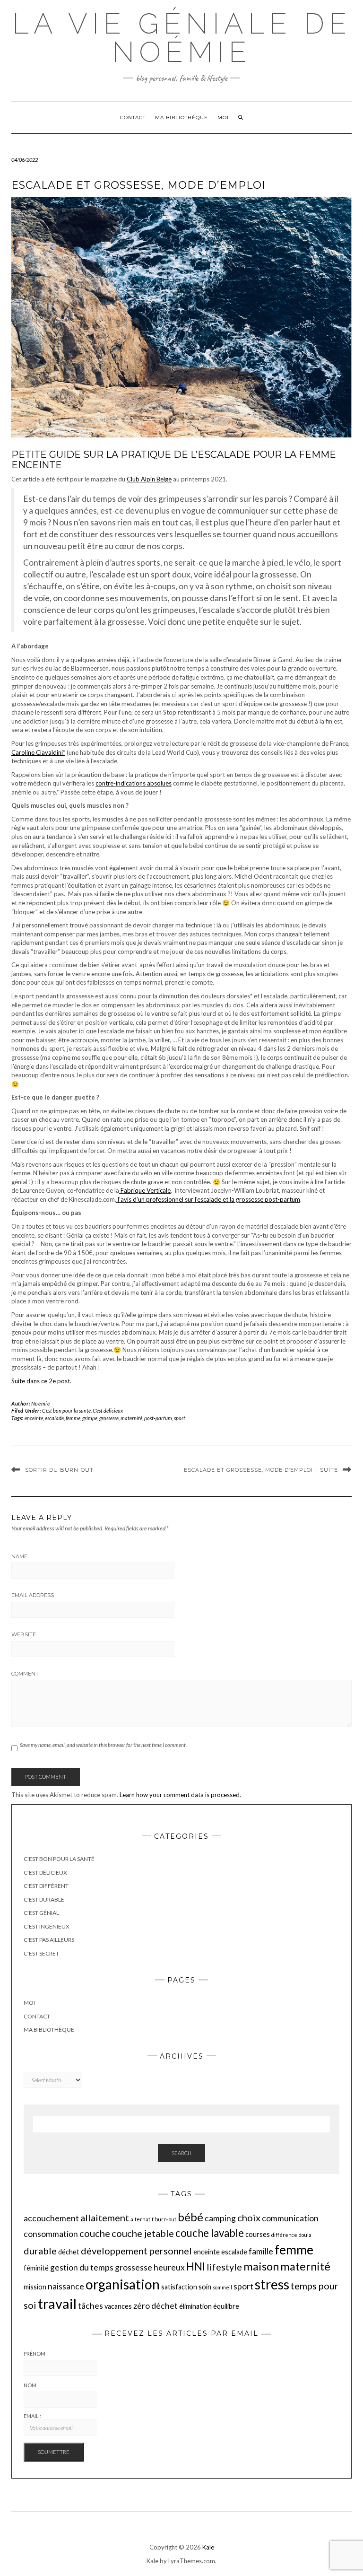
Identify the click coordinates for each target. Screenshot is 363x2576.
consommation (51, 2234)
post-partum (158, 1418)
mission (35, 2287)
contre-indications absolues (134, 783)
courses (258, 2234)
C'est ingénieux (47, 1926)
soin (205, 2287)
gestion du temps (82, 2267)
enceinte (34, 1418)
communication (290, 2218)
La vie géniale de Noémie (182, 38)
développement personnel (136, 2251)
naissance (66, 2286)
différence (284, 2235)
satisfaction (179, 2287)
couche (95, 2233)
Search (181, 2153)
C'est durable (44, 1899)
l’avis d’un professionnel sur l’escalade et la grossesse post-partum (208, 1199)
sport (180, 1418)
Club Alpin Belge (149, 479)
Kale (208, 2547)
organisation (123, 2284)
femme (73, 1418)
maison (261, 2266)
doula (305, 2235)
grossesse (109, 1418)
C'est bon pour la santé (66, 1410)
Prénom (35, 2353)
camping (220, 2218)
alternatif (142, 2219)
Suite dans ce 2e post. (41, 1381)
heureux (169, 2267)
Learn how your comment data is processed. (180, 1795)
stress (272, 2284)
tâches (91, 2306)
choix (249, 2218)
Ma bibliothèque (181, 118)
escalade (54, 1418)
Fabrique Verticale (145, 1190)
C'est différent (46, 1886)
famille (261, 2251)
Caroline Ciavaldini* (38, 752)
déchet (69, 2252)
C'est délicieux (108, 1410)
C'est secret (41, 1953)
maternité (131, 1418)
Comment (25, 1674)
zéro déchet (156, 2306)
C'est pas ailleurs (49, 1940)
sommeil (222, 2287)
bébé (190, 2217)
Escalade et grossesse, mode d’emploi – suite (261, 1470)
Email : (32, 2416)
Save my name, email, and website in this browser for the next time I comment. (103, 1745)
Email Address (33, 1595)
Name (19, 1556)
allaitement (105, 2218)
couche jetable (143, 2233)
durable (40, 2251)
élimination (195, 2306)
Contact (133, 118)
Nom (30, 2385)
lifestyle (224, 2267)
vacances (118, 2306)
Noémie (41, 1403)
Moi (223, 118)
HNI (196, 2266)
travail (57, 2303)
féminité (36, 2268)
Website (24, 1634)
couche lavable (210, 2233)
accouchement (51, 2218)
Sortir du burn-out (59, 1470)
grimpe (90, 1418)
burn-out (166, 2219)
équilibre (226, 2306)
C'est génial (41, 1913)
